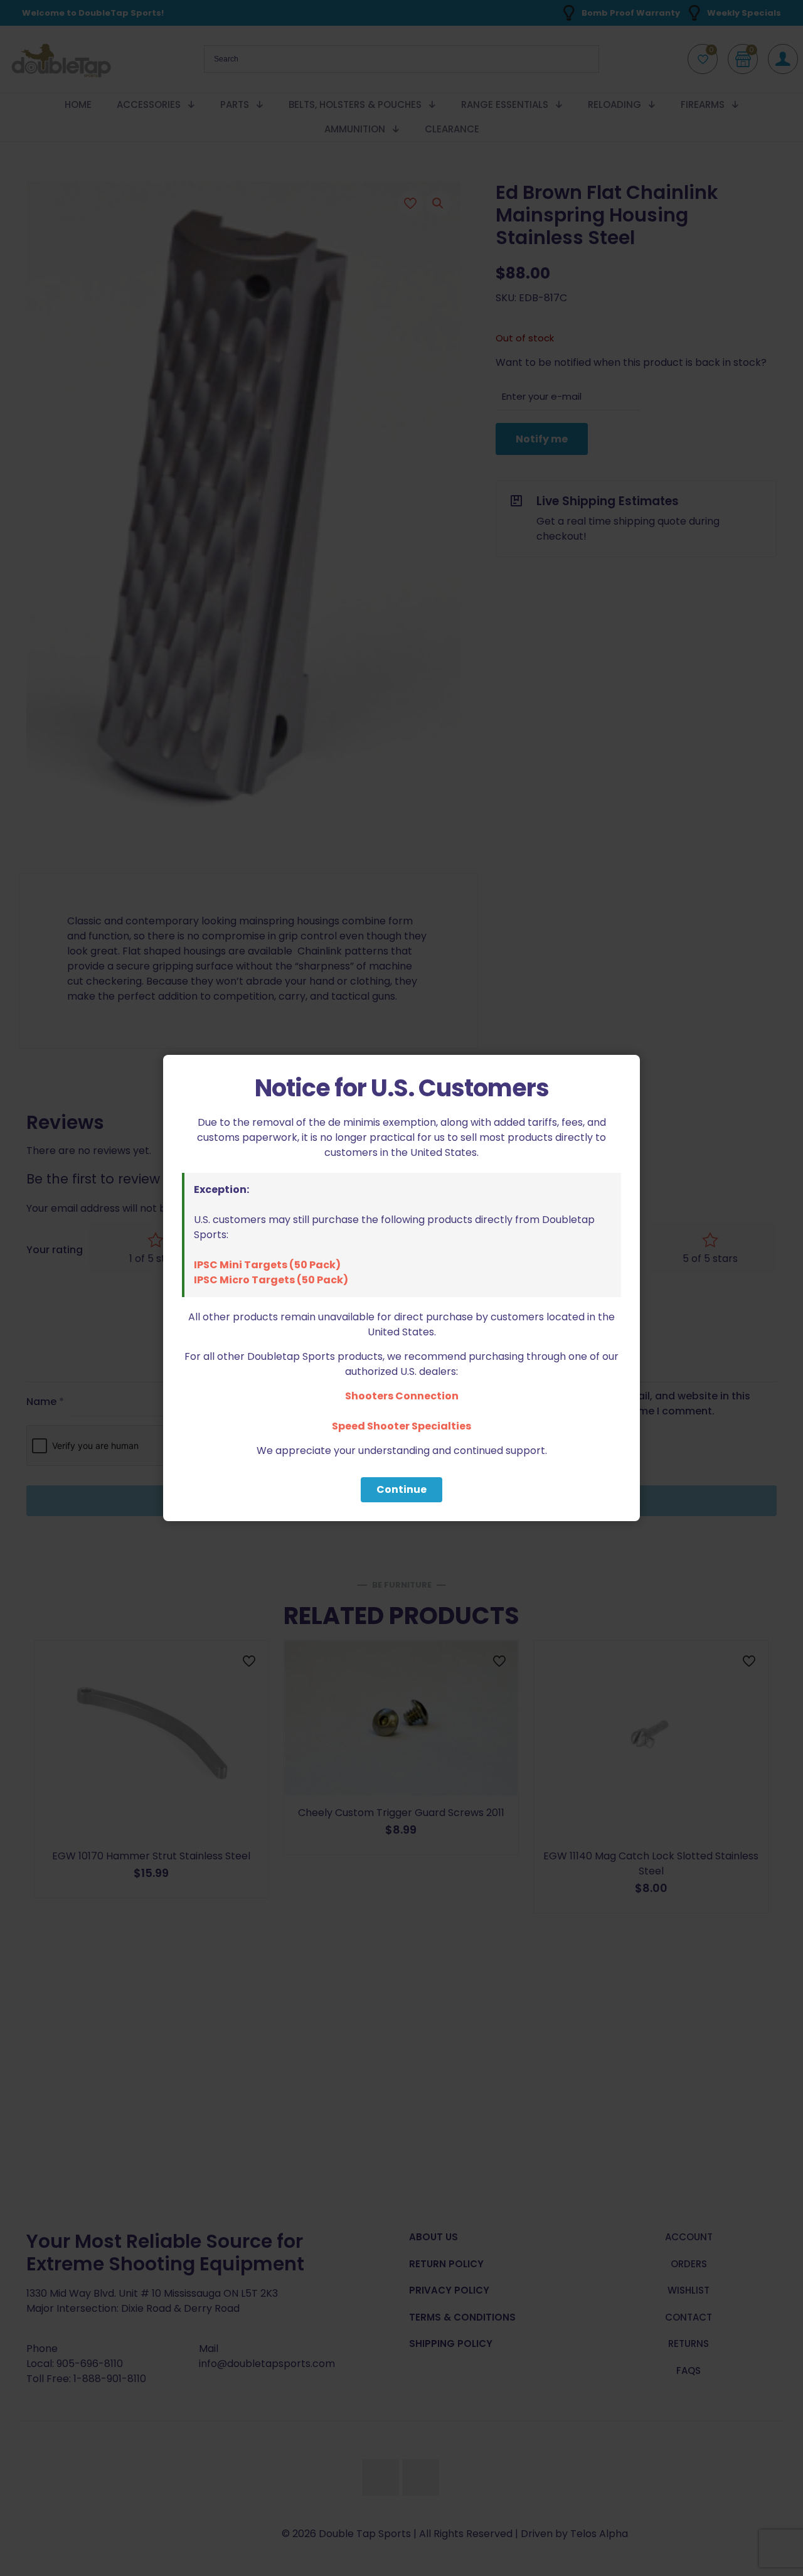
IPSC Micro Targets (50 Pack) (271, 1280)
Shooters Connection (402, 1396)
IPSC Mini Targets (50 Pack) (267, 1265)
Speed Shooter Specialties (401, 1426)
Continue (401, 1489)
